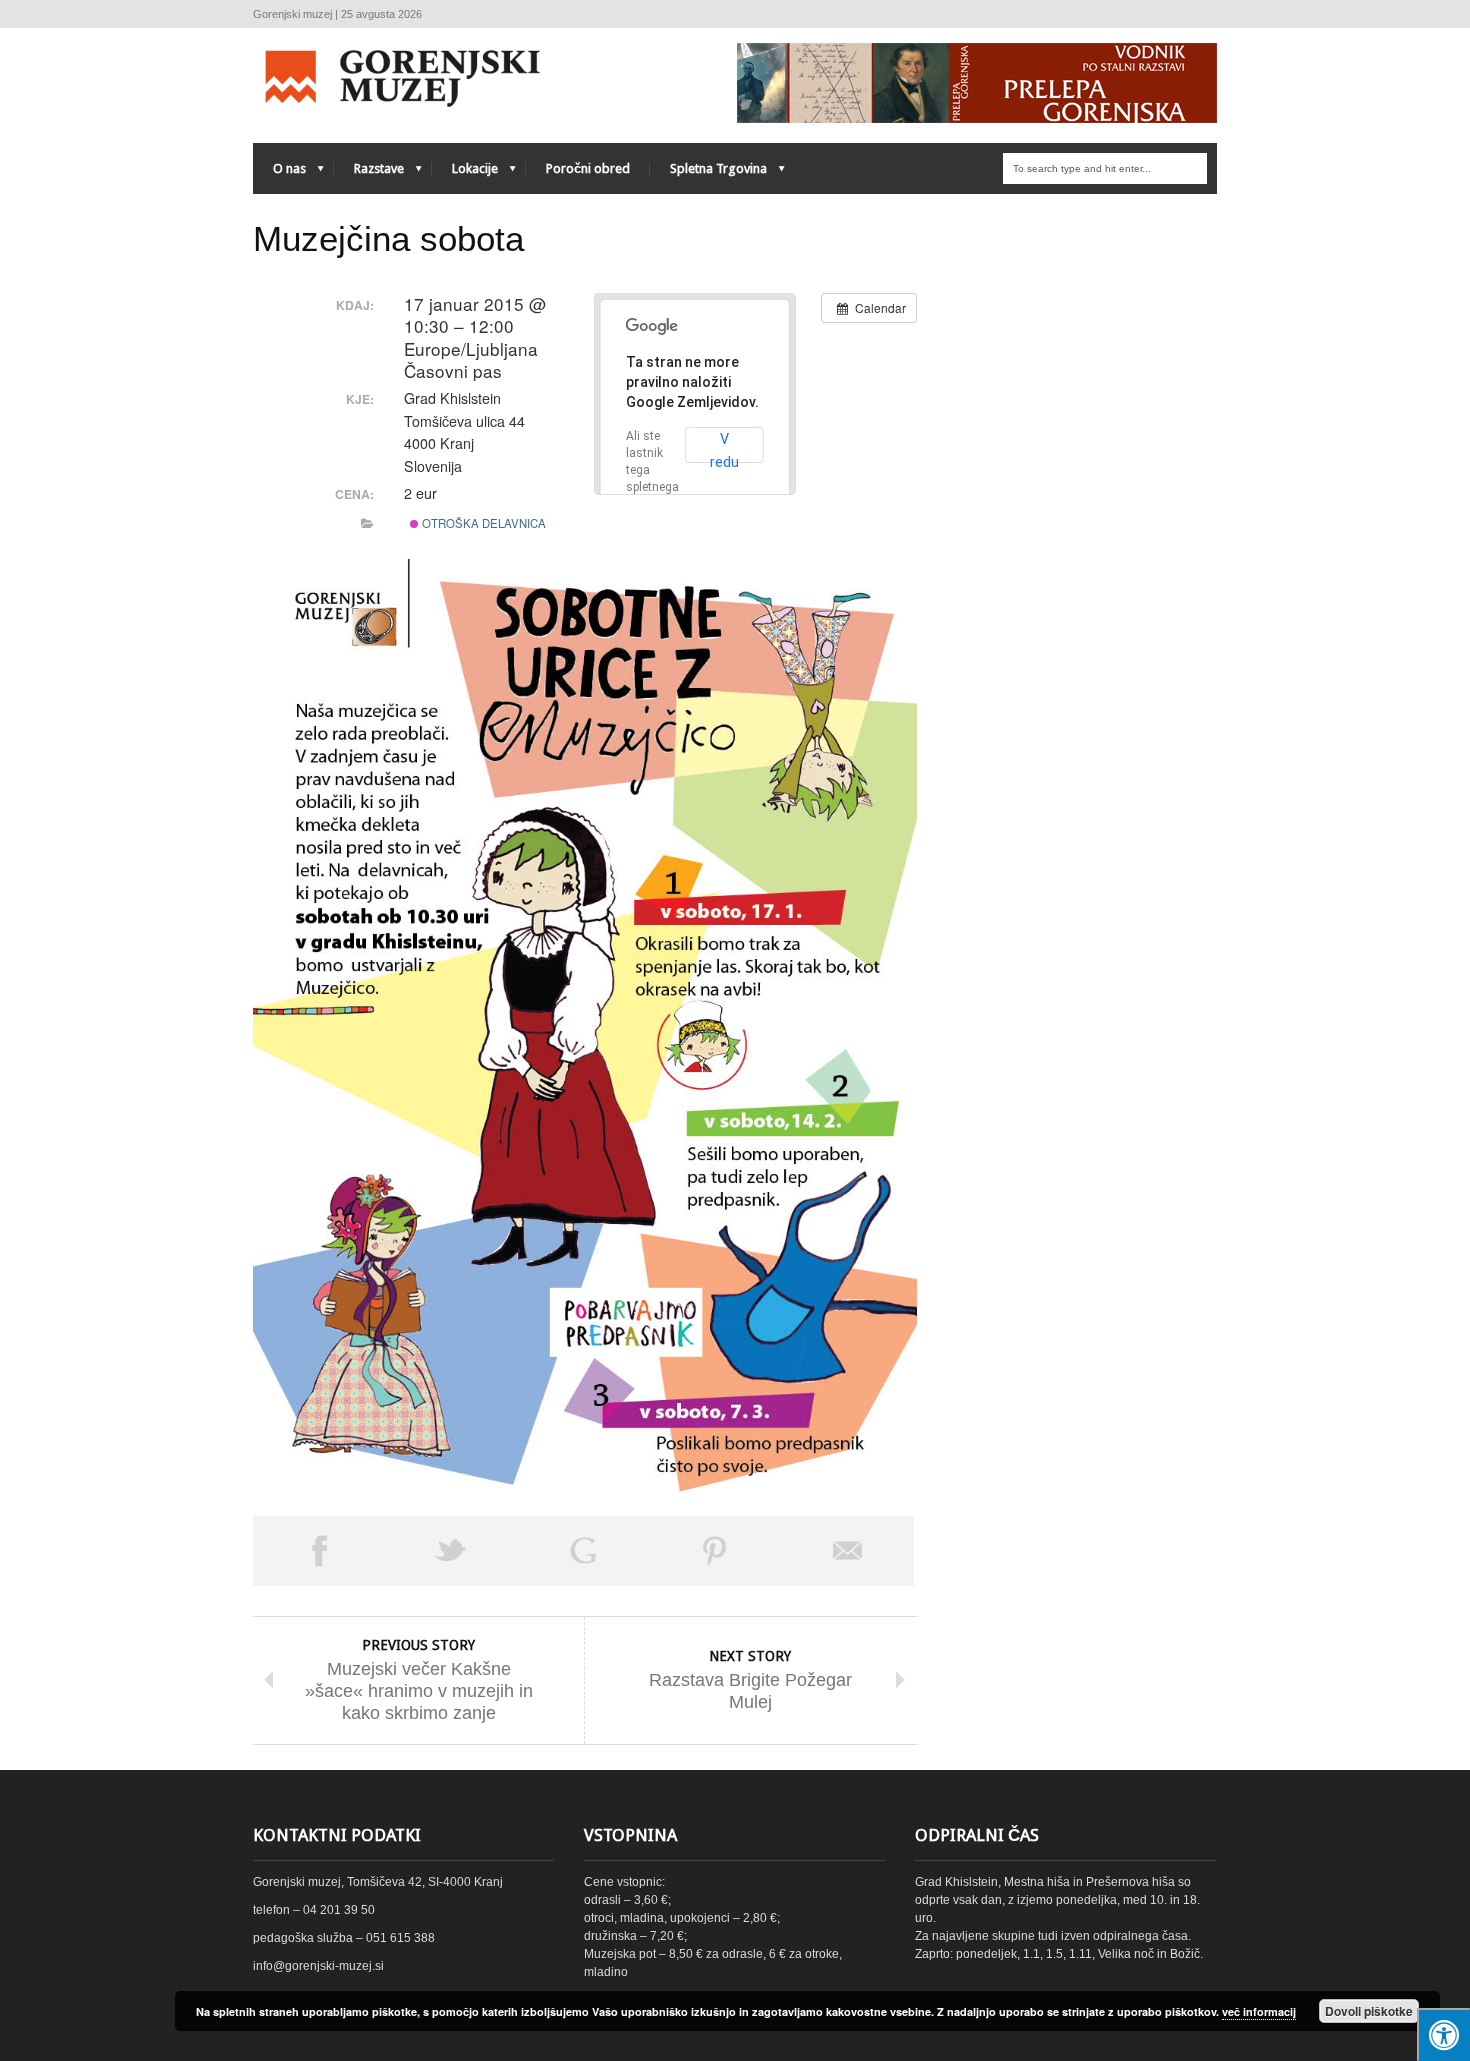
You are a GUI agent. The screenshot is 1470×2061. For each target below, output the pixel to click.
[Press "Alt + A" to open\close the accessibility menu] (1443, 2034)
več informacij (1259, 2011)
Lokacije (465, 173)
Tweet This (451, 1551)
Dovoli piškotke (1369, 2011)
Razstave (369, 173)
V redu (724, 447)
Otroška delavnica (482, 523)
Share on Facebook (319, 1551)
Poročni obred (588, 168)
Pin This (715, 1551)
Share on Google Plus (583, 1551)
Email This (848, 1551)
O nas (279, 173)
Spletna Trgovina (708, 173)
